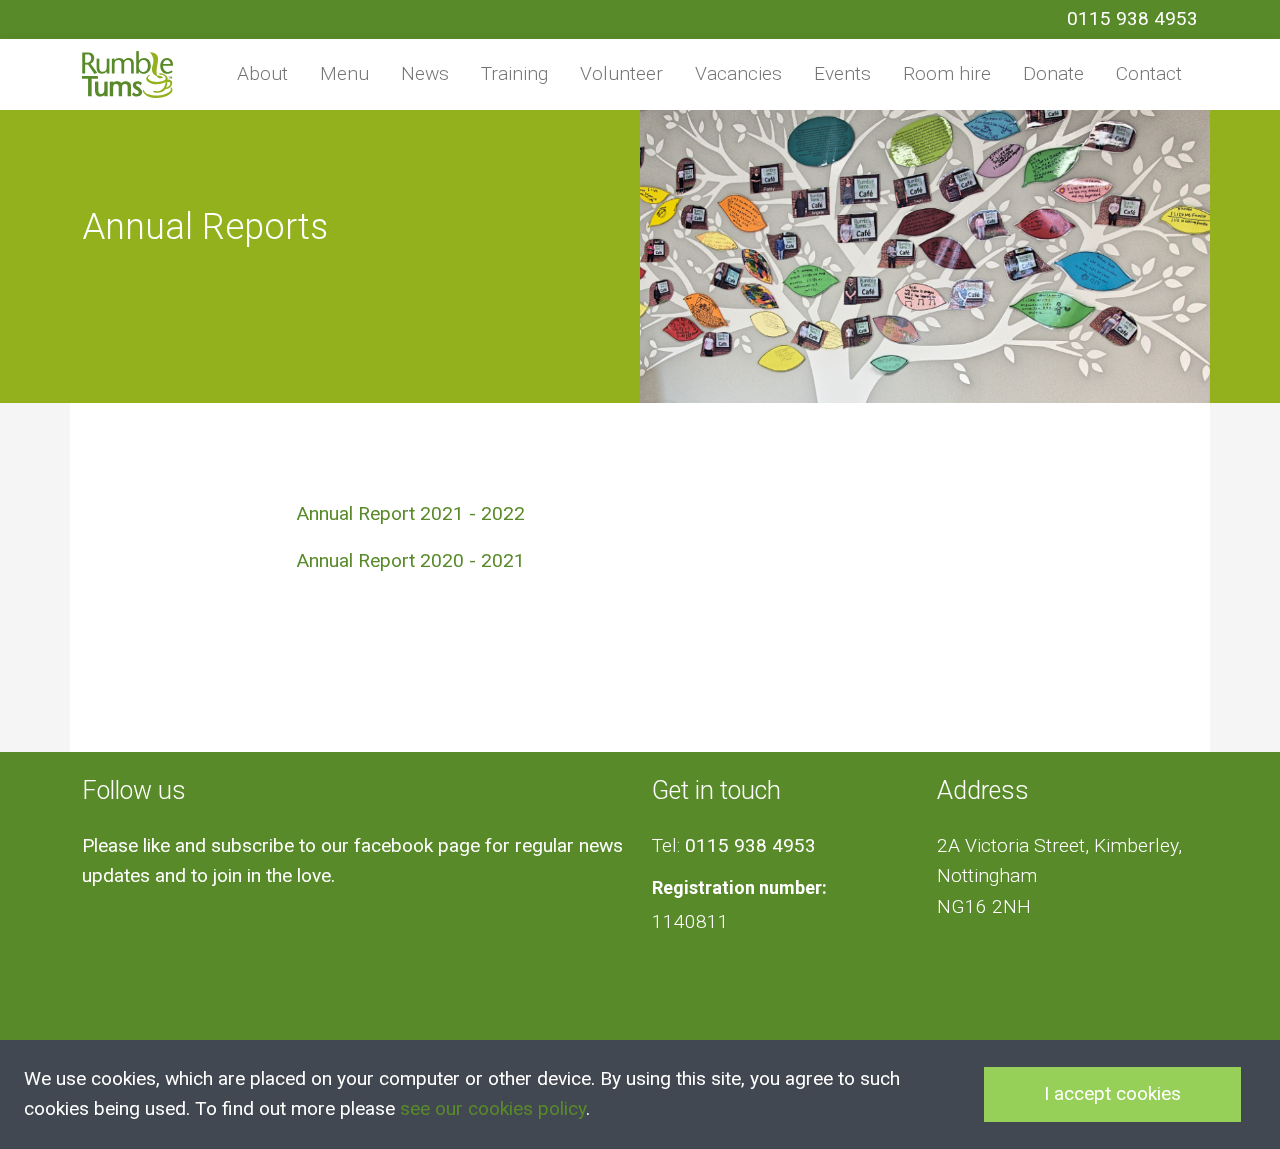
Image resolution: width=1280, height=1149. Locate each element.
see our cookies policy (493, 1108)
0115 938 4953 (1132, 18)
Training (514, 73)
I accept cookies (1112, 1093)
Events (842, 73)
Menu (344, 73)
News (425, 73)
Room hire (947, 73)
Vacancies (738, 73)
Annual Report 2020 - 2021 (410, 560)
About (262, 73)
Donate (1053, 73)
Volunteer (621, 73)
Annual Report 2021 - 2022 (410, 513)
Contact (1149, 73)
